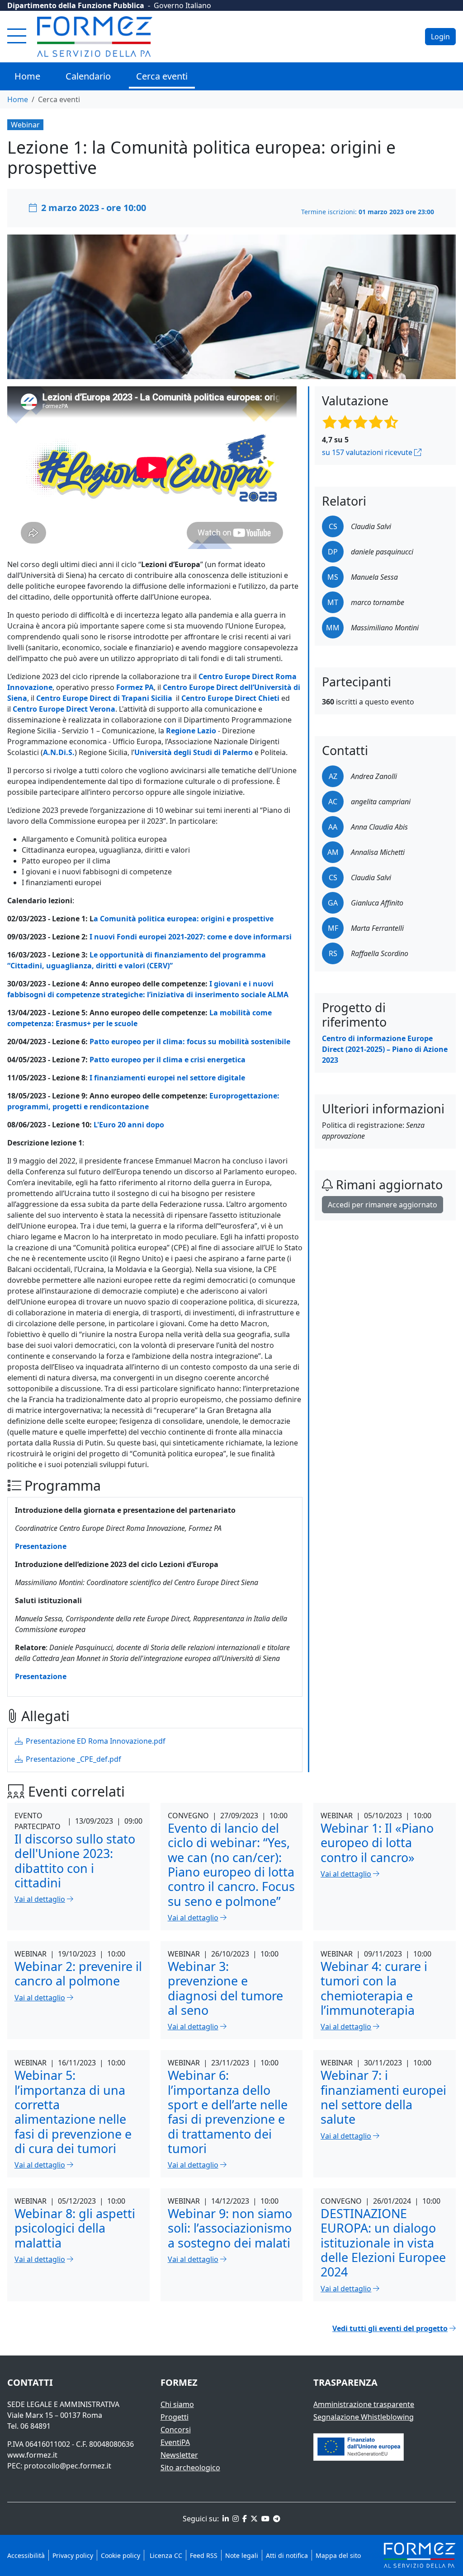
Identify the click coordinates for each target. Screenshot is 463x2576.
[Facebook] (244, 2519)
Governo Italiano (182, 5)
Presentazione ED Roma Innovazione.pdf (95, 1741)
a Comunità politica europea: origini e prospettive (184, 919)
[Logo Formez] (95, 37)
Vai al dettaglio (40, 1899)
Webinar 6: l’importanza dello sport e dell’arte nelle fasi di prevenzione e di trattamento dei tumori (228, 2112)
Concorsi (176, 2430)
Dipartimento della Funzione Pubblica (76, 5)
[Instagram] (235, 2519)
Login (440, 37)
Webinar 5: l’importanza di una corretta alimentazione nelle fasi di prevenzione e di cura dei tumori (73, 2112)
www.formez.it (32, 2455)
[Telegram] (276, 2519)
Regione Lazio (191, 731)
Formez (179, 2382)
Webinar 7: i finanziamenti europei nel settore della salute (383, 2097)
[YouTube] (265, 2519)
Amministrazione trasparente (364, 2404)
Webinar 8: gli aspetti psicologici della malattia (75, 2228)
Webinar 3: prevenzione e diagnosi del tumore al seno (225, 1988)
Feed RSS (204, 2555)
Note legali (242, 2555)
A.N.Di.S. (59, 752)
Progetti (175, 2417)
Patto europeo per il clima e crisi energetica (168, 1060)
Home (27, 76)
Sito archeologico (190, 2468)
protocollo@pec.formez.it (68, 2466)
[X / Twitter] (253, 2519)
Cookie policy (120, 2555)
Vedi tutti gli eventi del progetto (390, 2328)
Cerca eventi (162, 76)
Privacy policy (73, 2555)
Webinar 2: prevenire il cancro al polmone (78, 1973)
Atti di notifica (287, 2555)
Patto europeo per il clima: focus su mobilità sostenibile (190, 1042)
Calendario (88, 76)
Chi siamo (177, 2404)
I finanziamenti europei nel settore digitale (167, 1078)
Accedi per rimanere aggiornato (383, 1205)
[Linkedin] (225, 2519)
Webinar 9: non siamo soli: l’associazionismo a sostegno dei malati (230, 2228)
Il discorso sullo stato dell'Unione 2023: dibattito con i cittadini (75, 1861)
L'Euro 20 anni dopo (129, 1125)
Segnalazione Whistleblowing (364, 2417)
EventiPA (175, 2442)
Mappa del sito (338, 2555)
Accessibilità (26, 2555)
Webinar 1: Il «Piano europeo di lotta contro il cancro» (377, 1843)
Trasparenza (345, 2382)
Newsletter (179, 2455)
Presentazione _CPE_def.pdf (73, 1759)
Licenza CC (165, 2555)
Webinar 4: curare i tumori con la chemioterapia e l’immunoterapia (374, 1988)
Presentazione (41, 1546)
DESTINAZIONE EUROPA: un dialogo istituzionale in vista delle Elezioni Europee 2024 (383, 2243)
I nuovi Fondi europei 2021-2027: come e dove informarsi (191, 937)
